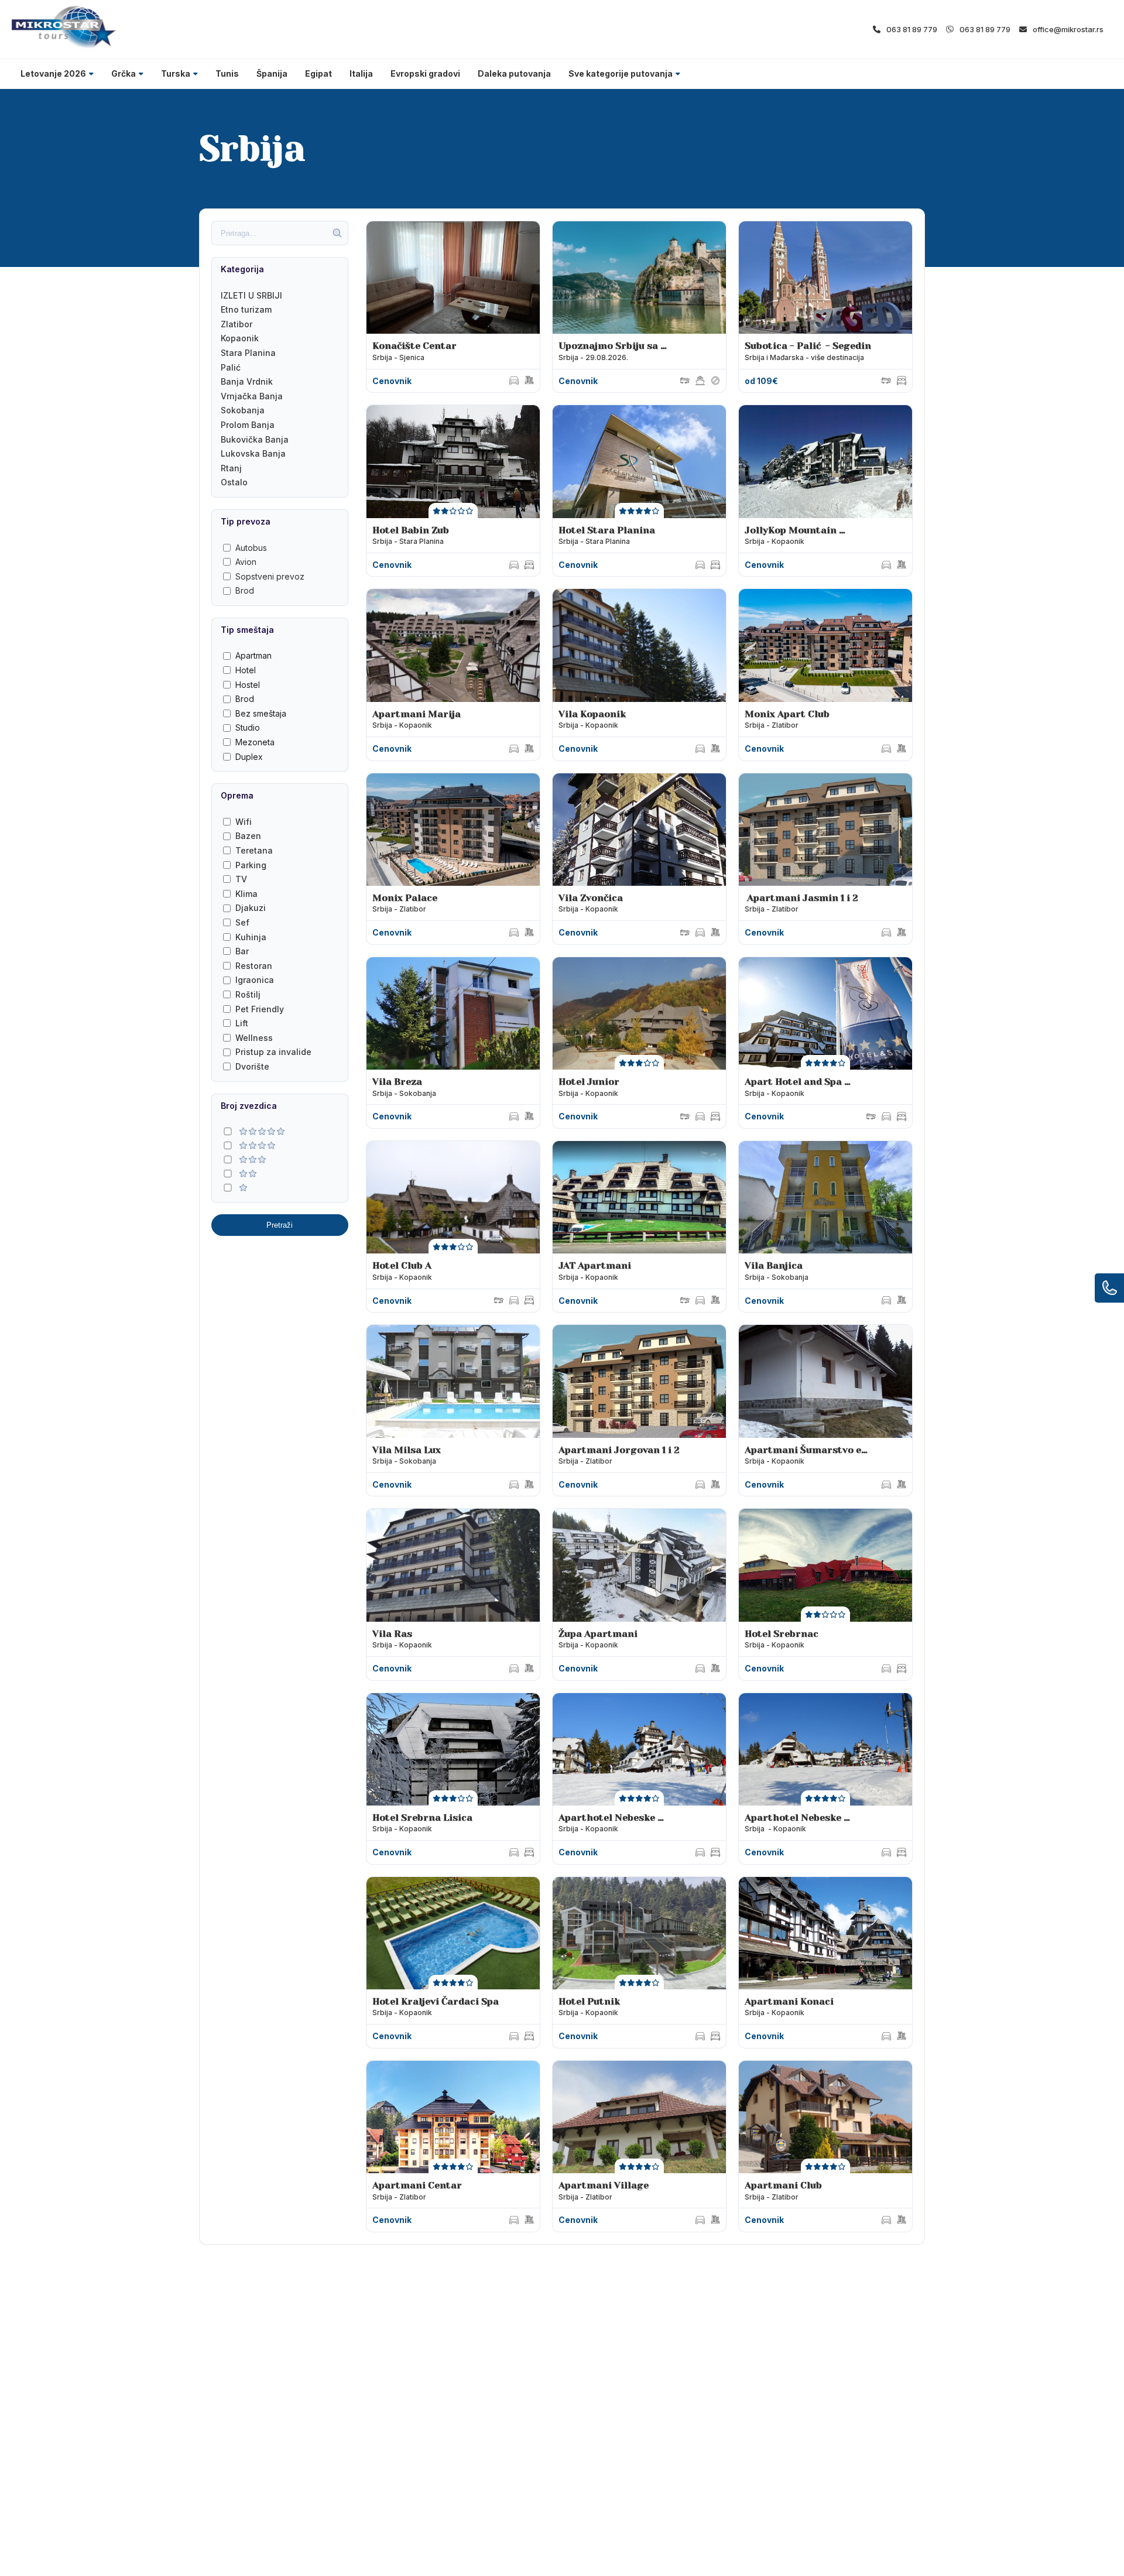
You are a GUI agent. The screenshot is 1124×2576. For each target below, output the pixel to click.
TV (241, 879)
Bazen (248, 836)
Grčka (124, 73)
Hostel (248, 685)
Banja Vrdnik (247, 381)
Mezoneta (255, 742)
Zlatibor (237, 324)
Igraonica (255, 980)
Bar (242, 951)
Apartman (253, 655)
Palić (231, 367)
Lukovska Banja (253, 453)
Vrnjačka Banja (252, 396)
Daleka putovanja (514, 73)
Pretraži (280, 1225)
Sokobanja (243, 410)
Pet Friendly (260, 1009)
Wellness (254, 1038)
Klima (246, 894)
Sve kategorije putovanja (621, 73)
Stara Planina (248, 353)
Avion (246, 562)
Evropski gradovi (425, 73)
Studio (248, 727)
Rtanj (231, 468)
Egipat (318, 73)
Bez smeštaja (261, 713)
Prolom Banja (248, 425)
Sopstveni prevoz (270, 576)
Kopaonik (240, 338)
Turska (176, 73)
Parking (251, 865)
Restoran (254, 966)
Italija (361, 73)
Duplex (249, 757)
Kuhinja (251, 937)
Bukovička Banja (255, 439)
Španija (272, 73)
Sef (242, 922)
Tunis (227, 73)
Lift (242, 1023)
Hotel (246, 670)
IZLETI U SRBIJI (251, 295)
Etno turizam (246, 309)
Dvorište (252, 1066)
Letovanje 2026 (53, 73)
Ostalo (234, 482)
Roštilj (248, 994)
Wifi (244, 822)
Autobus (251, 548)
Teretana (254, 850)
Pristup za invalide (273, 1052)
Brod (245, 590)
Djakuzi (251, 908)
